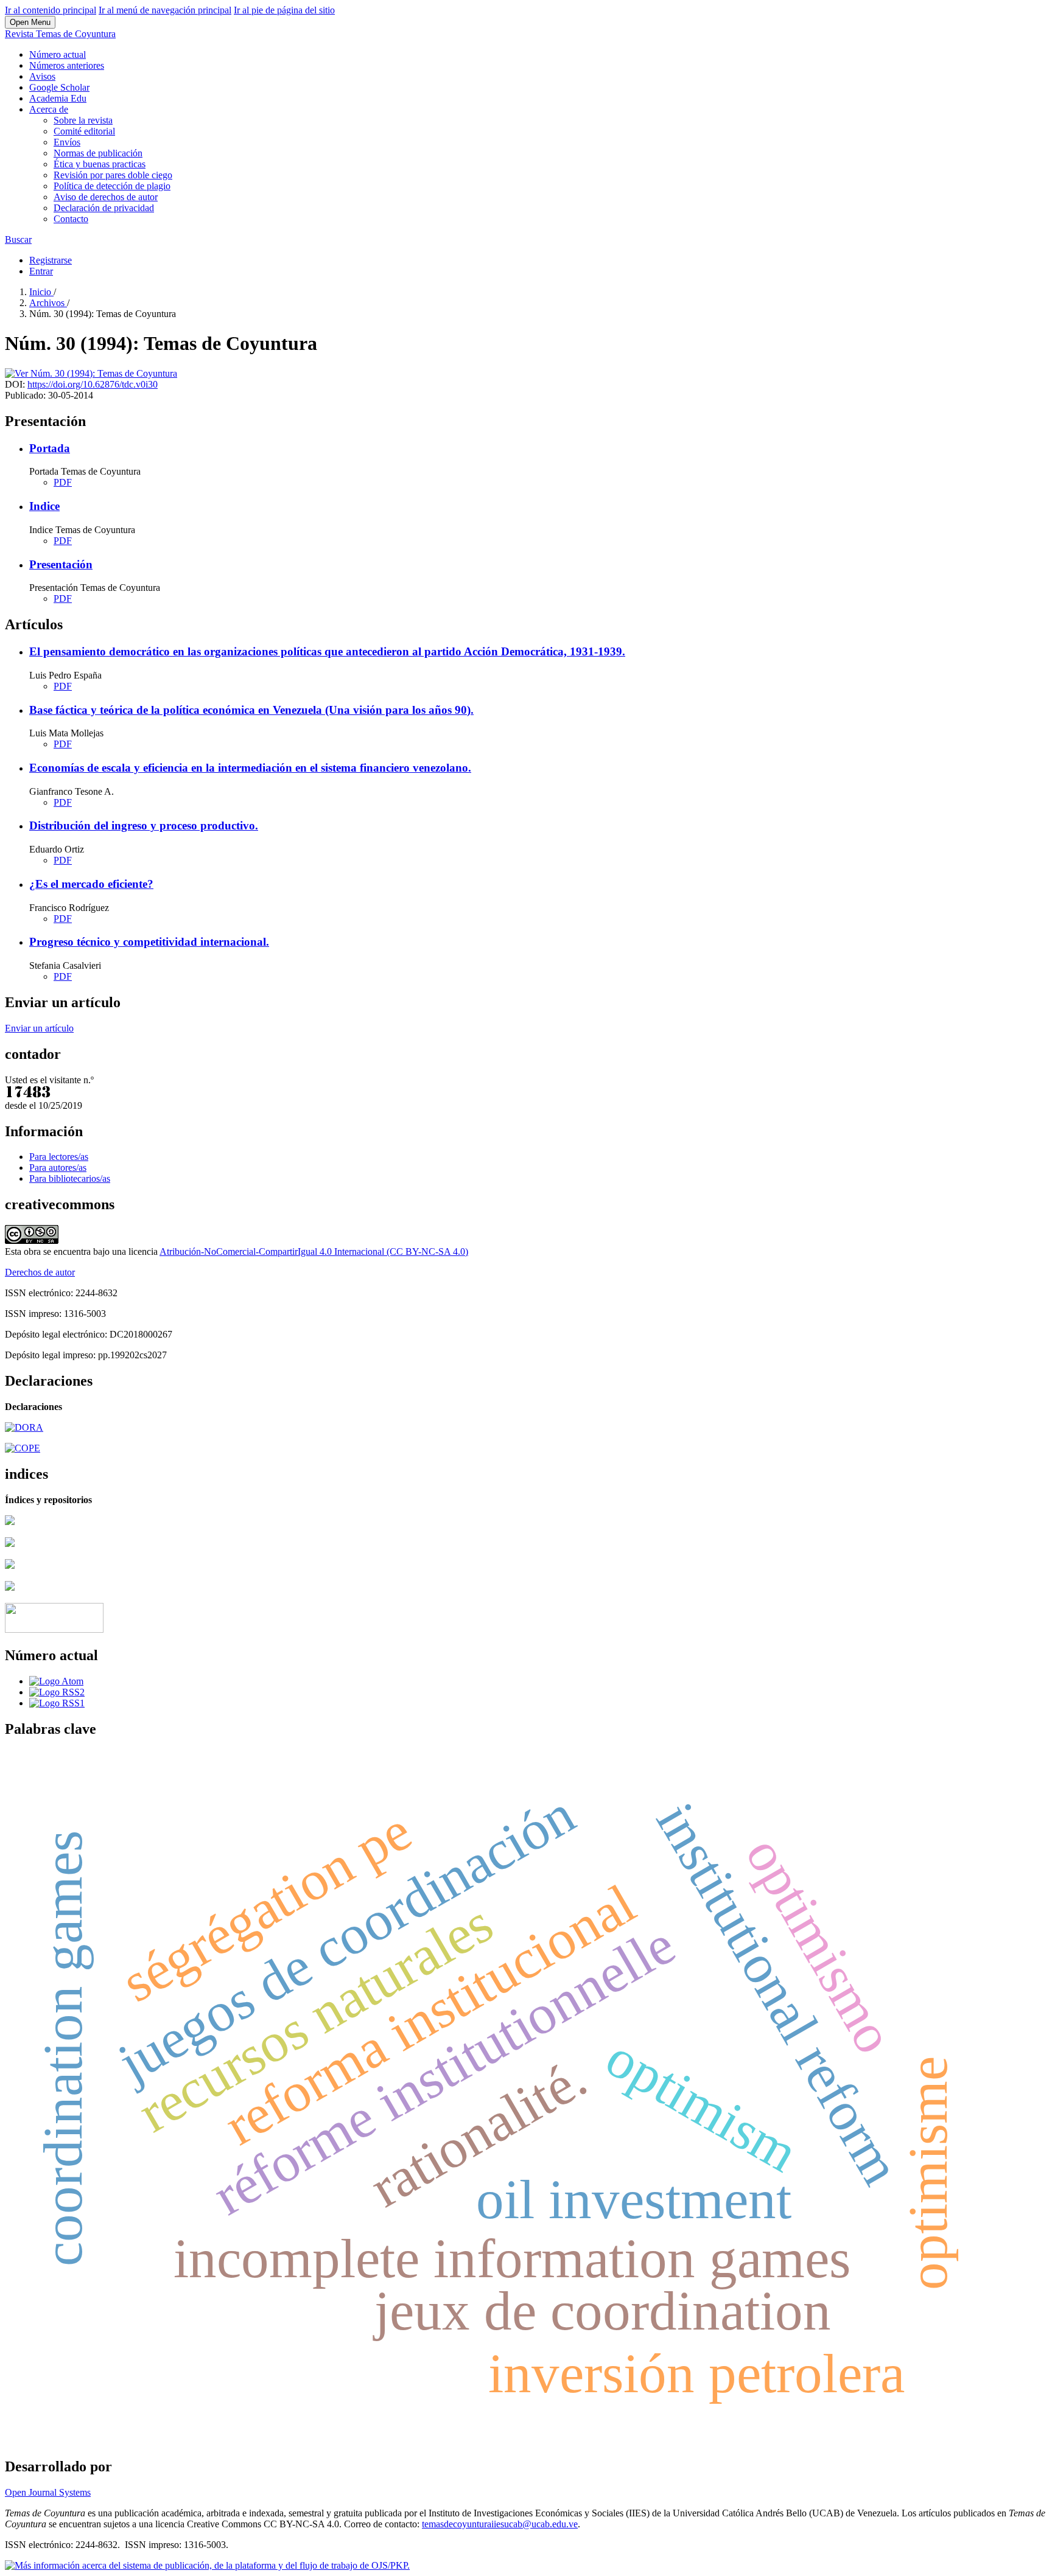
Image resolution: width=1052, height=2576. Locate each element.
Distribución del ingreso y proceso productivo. (144, 826)
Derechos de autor (40, 1272)
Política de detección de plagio (112, 186)
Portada (50, 448)
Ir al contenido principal (51, 10)
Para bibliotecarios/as (70, 1178)
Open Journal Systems (48, 2492)
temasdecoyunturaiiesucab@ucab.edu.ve (500, 2524)
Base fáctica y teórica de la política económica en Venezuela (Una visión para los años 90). (251, 710)
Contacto (71, 219)
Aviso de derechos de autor (106, 197)
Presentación (61, 564)
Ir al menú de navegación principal (165, 10)
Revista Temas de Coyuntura (60, 34)
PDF (63, 482)
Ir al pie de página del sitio (284, 10)
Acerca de (49, 109)
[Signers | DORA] (24, 1427)
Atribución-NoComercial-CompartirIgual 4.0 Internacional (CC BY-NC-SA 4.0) (314, 1251)
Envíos (67, 142)
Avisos (42, 76)
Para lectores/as (59, 1157)
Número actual (58, 54)
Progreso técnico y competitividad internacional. (149, 942)
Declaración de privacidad (104, 208)
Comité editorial (84, 131)
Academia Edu (58, 98)
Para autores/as (58, 1168)
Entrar (41, 271)
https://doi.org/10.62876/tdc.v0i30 (93, 384)
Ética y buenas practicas (100, 164)
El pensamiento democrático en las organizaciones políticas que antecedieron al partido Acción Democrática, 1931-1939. (327, 651)
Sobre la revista (83, 120)
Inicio (41, 292)
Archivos (48, 303)
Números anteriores (67, 65)
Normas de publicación (98, 153)
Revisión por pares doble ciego (113, 175)
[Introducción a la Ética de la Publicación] (23, 1448)
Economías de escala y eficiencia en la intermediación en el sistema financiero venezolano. (250, 768)
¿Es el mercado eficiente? (91, 884)
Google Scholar (59, 87)
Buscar (18, 239)
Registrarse (51, 260)
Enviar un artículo (39, 1028)
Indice (44, 506)
